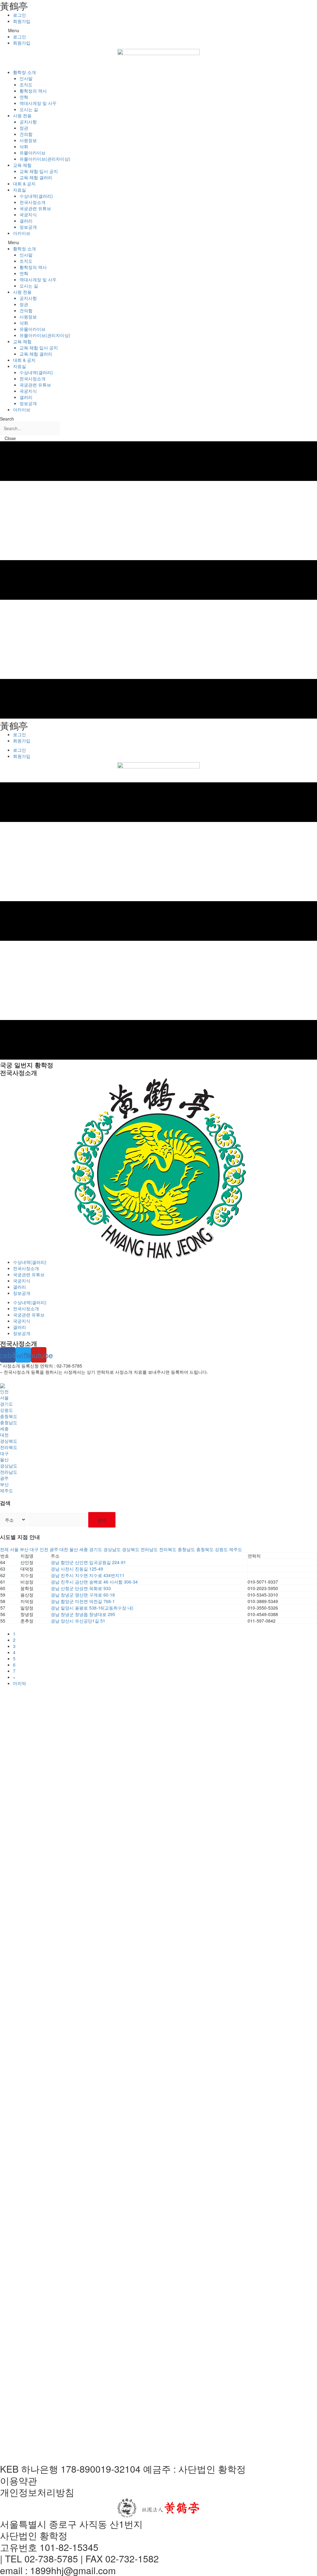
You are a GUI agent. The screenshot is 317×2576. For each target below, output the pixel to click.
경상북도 (9, 1441)
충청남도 (9, 1422)
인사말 (26, 78)
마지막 (20, 1683)
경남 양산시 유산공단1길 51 (78, 1621)
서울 (4, 1398)
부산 (4, 1484)
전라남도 (9, 1472)
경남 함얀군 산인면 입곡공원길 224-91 (88, 1562)
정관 (24, 128)
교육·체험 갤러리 (36, 177)
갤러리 (26, 221)
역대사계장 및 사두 (38, 103)
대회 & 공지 (24, 184)
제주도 (7, 1490)
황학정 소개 (24, 72)
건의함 (26, 134)
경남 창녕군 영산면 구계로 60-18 (83, 1595)
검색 (102, 1520)
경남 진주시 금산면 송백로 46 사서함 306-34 (94, 1582)
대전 (4, 1435)
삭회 (24, 146)
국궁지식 (28, 214)
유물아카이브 (33, 153)
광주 (4, 1478)
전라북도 (9, 1447)
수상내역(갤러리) (36, 196)
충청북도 (9, 1416)
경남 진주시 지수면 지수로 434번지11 (88, 1575)
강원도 (7, 1410)
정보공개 (28, 227)
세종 (4, 1428)
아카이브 (22, 233)
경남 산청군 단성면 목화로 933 (81, 1588)
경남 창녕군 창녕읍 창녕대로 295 (83, 1614)
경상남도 (9, 1466)
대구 (4, 1453)
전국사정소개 (33, 202)
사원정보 (28, 140)
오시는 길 (29, 109)
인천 (4, 1391)
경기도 (7, 1404)
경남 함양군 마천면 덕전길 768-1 (83, 1601)
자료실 (20, 190)
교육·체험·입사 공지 (39, 171)
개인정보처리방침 (37, 2492)
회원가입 (22, 21)
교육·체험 (22, 165)
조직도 (26, 84)
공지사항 (28, 122)
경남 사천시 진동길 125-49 (77, 1569)
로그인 (20, 15)
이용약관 (19, 2481)
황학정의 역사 (33, 91)
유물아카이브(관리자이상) (45, 159)
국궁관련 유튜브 (35, 208)
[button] (158, 30)
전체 (4, 1549)
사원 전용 (22, 115)
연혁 (24, 97)
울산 (4, 1459)
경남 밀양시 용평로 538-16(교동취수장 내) (92, 1608)
